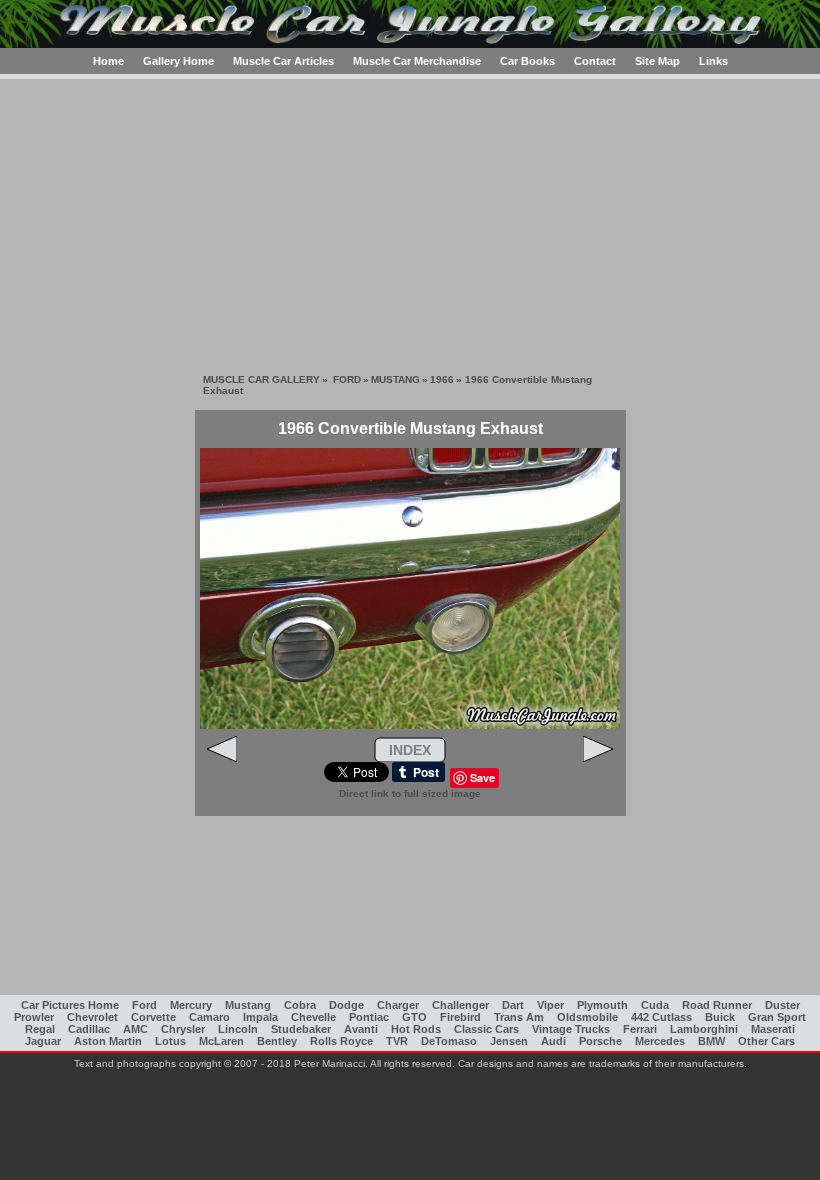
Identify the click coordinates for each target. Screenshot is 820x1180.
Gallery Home (178, 61)
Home (108, 61)
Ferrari (640, 1029)
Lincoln (238, 1029)
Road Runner (717, 1005)
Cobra (300, 1005)
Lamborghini (704, 1029)
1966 (442, 379)
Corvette (153, 1017)
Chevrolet (92, 1017)
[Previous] (222, 758)
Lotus (170, 1041)
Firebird (460, 1017)
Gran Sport (777, 1017)
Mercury (191, 1005)
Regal (40, 1029)
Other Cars (766, 1041)
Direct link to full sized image (410, 793)
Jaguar (43, 1041)
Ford (144, 1005)
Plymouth (602, 1005)
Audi (553, 1041)
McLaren (221, 1041)
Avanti (361, 1029)
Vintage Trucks (571, 1029)
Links (713, 61)
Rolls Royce (341, 1041)
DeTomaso (449, 1041)
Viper (550, 1005)
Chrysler (183, 1029)
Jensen (509, 1041)
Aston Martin (108, 1041)
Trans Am (519, 1017)
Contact (595, 61)
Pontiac (369, 1017)
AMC (135, 1029)
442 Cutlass (661, 1017)
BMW (711, 1041)
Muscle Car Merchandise (417, 61)
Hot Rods (416, 1029)
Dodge (346, 1005)
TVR (397, 1041)
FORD (347, 379)
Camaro (209, 1017)
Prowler (34, 1017)
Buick (720, 1017)
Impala (260, 1017)
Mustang (248, 1005)
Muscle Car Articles (283, 61)
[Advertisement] (410, 219)
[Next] (598, 758)
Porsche (600, 1041)
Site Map (657, 61)
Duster (782, 1005)
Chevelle (313, 1017)
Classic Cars (486, 1029)
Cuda (655, 1005)
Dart (513, 1005)
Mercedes (660, 1041)
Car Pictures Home (70, 1005)
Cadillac (89, 1029)
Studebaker (301, 1029)
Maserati (773, 1029)
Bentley (277, 1041)
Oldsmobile (587, 1017)
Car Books (527, 61)
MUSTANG (395, 379)
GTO (414, 1017)
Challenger (460, 1005)
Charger (398, 1005)
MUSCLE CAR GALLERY (261, 379)
